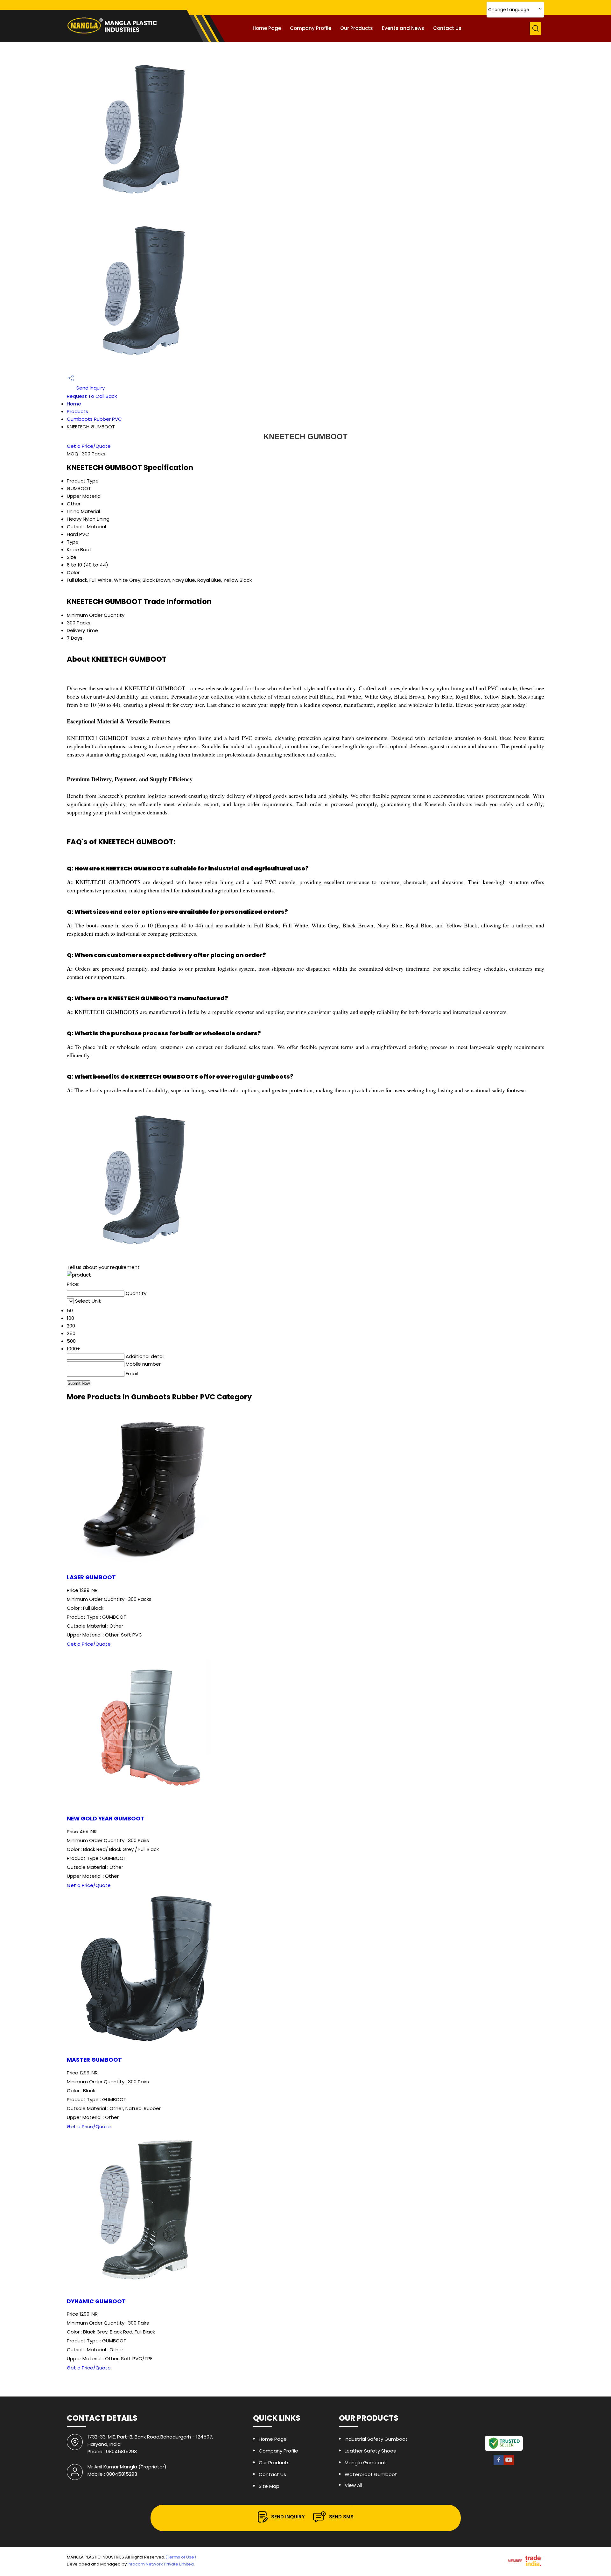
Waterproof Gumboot (371, 2474)
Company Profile (311, 28)
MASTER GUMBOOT (94, 2060)
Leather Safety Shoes (370, 2451)
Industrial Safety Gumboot (376, 2439)
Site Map (269, 2486)
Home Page (267, 28)
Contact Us (447, 28)
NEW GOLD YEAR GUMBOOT (106, 1819)
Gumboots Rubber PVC (94, 419)
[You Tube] (509, 2464)
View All (353, 2485)
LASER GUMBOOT (91, 1577)
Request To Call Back (92, 396)
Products (77, 411)
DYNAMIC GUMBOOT (96, 2301)
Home (74, 404)
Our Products (357, 28)
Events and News (403, 28)
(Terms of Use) (181, 2557)
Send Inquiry (90, 388)
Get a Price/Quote (89, 446)
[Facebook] (499, 2464)
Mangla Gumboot (365, 2463)
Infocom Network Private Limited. (161, 2564)
